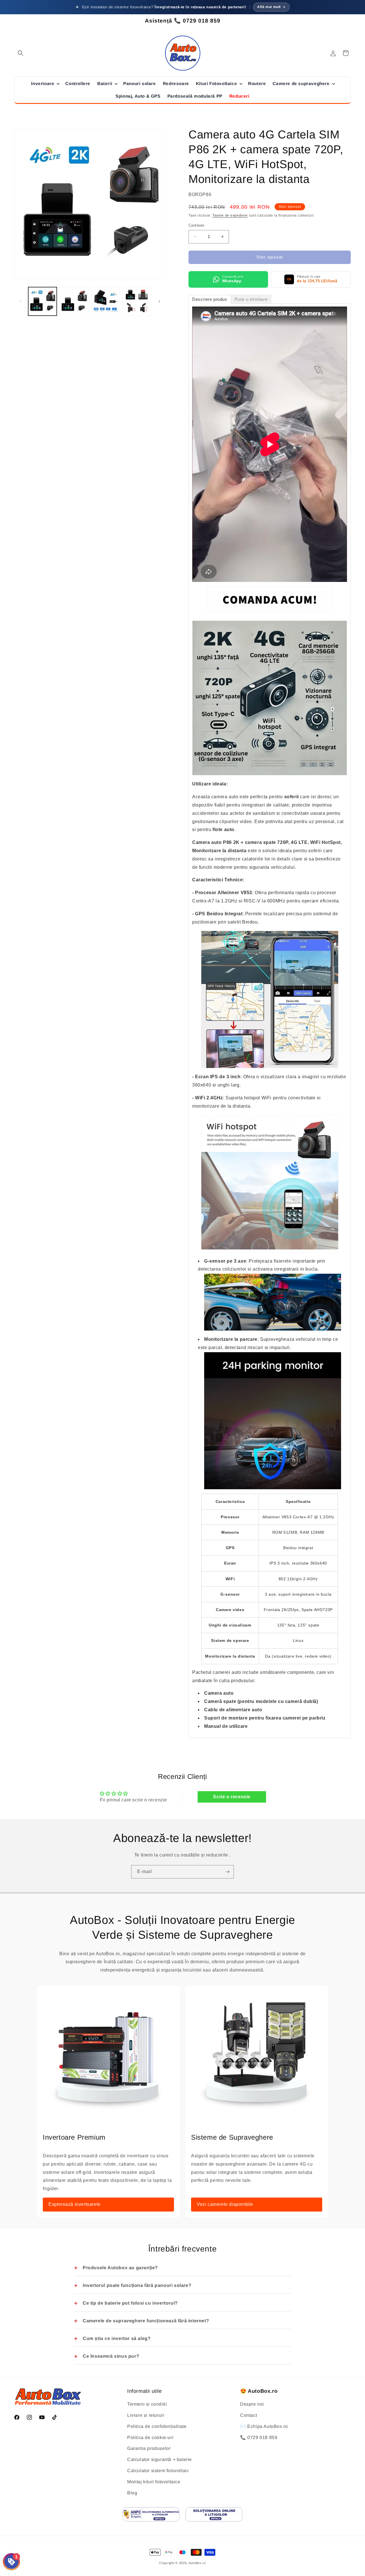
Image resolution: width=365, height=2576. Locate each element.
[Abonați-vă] (227, 1872)
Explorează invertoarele (75, 2204)
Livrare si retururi (146, 2415)
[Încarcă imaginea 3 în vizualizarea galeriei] (106, 301)
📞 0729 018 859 (259, 2437)
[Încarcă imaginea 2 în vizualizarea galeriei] (74, 301)
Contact (249, 2415)
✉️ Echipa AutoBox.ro (264, 2426)
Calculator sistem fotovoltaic (158, 2471)
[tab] (210, 299)
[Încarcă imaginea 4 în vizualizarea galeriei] (137, 301)
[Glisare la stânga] (21, 301)
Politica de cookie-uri (150, 2437)
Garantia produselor (149, 2449)
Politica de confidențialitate (157, 2426)
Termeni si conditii (147, 2404)
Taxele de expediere (230, 215)
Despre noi (252, 2404)
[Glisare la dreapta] (159, 301)
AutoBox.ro (197, 2563)
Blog (132, 2493)
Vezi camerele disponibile (225, 2204)
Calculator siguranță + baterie (160, 2460)
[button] (21, 53)
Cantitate (196, 225)
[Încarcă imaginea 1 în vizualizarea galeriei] (42, 301)
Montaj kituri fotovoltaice (154, 2482)
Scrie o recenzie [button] (232, 1797)
